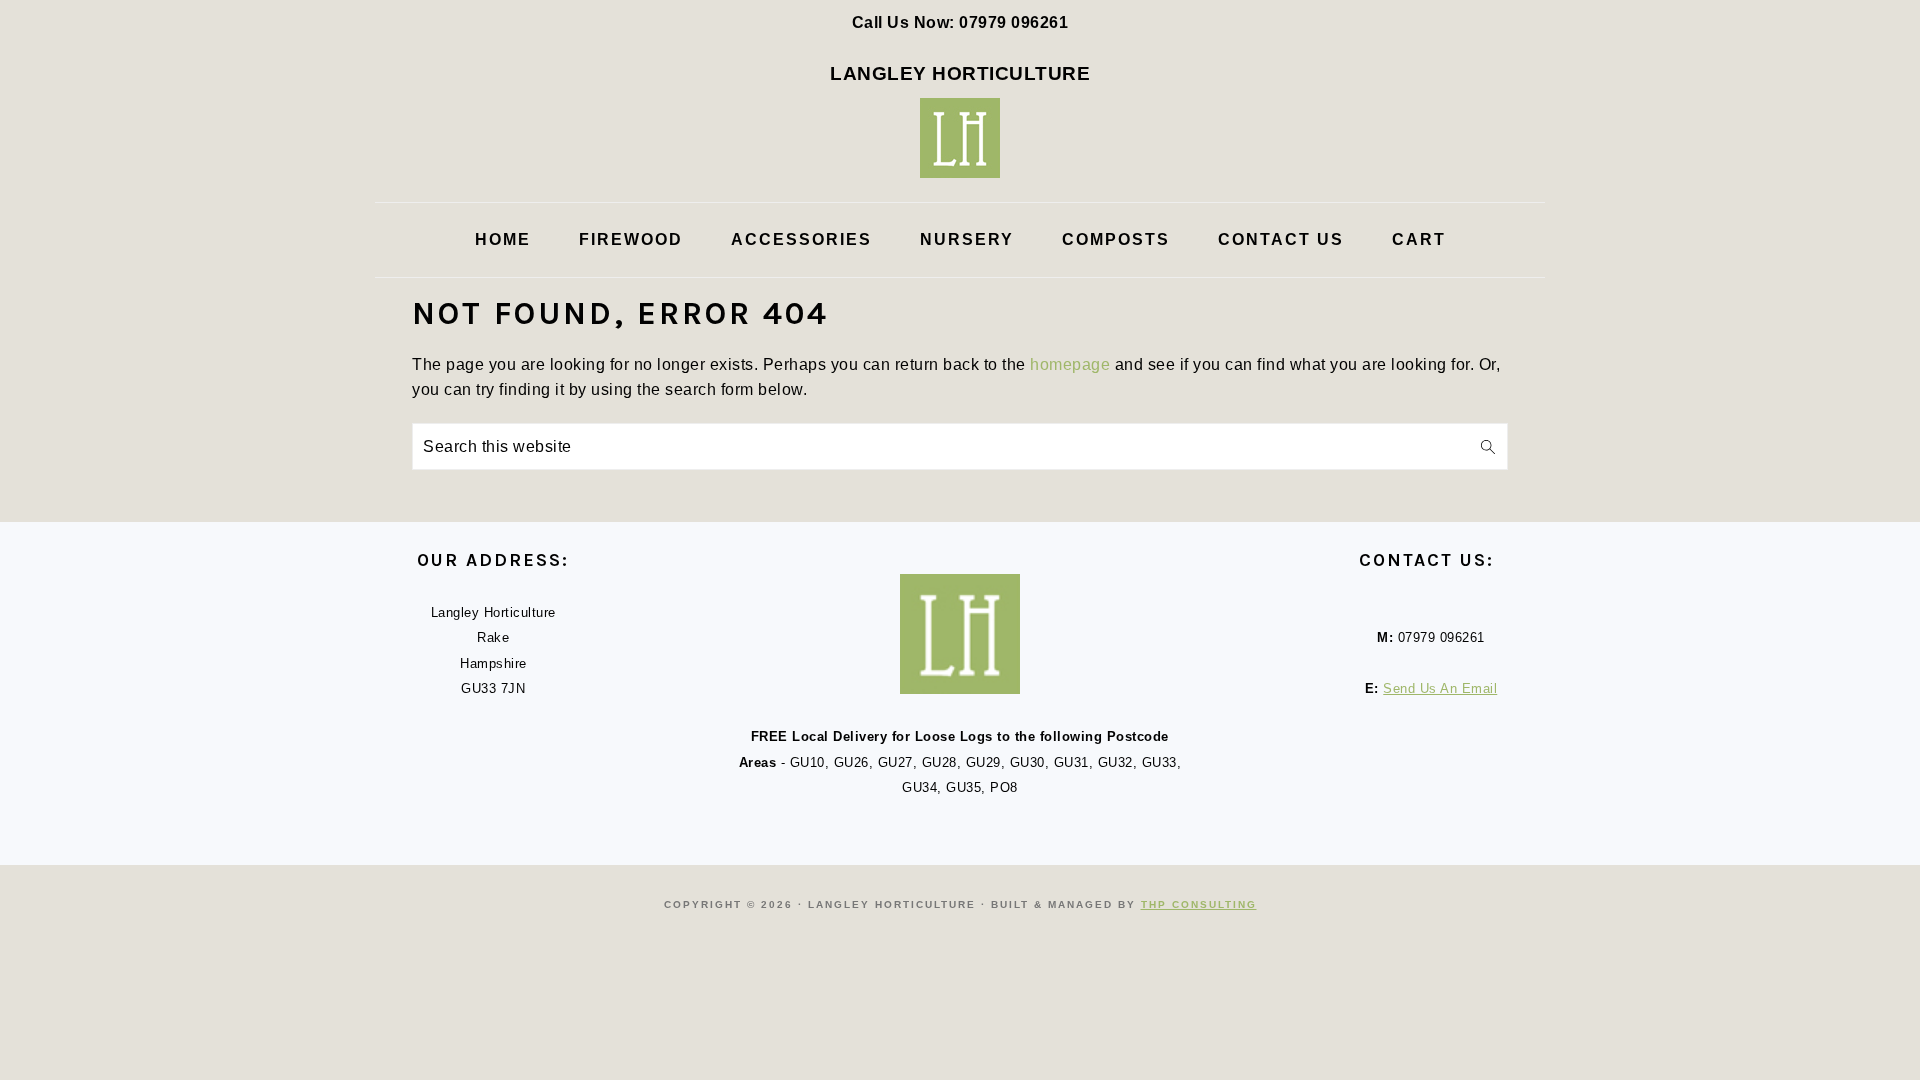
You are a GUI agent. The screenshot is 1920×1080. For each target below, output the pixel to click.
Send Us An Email (1440, 688)
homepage (1070, 364)
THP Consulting (1199, 904)
